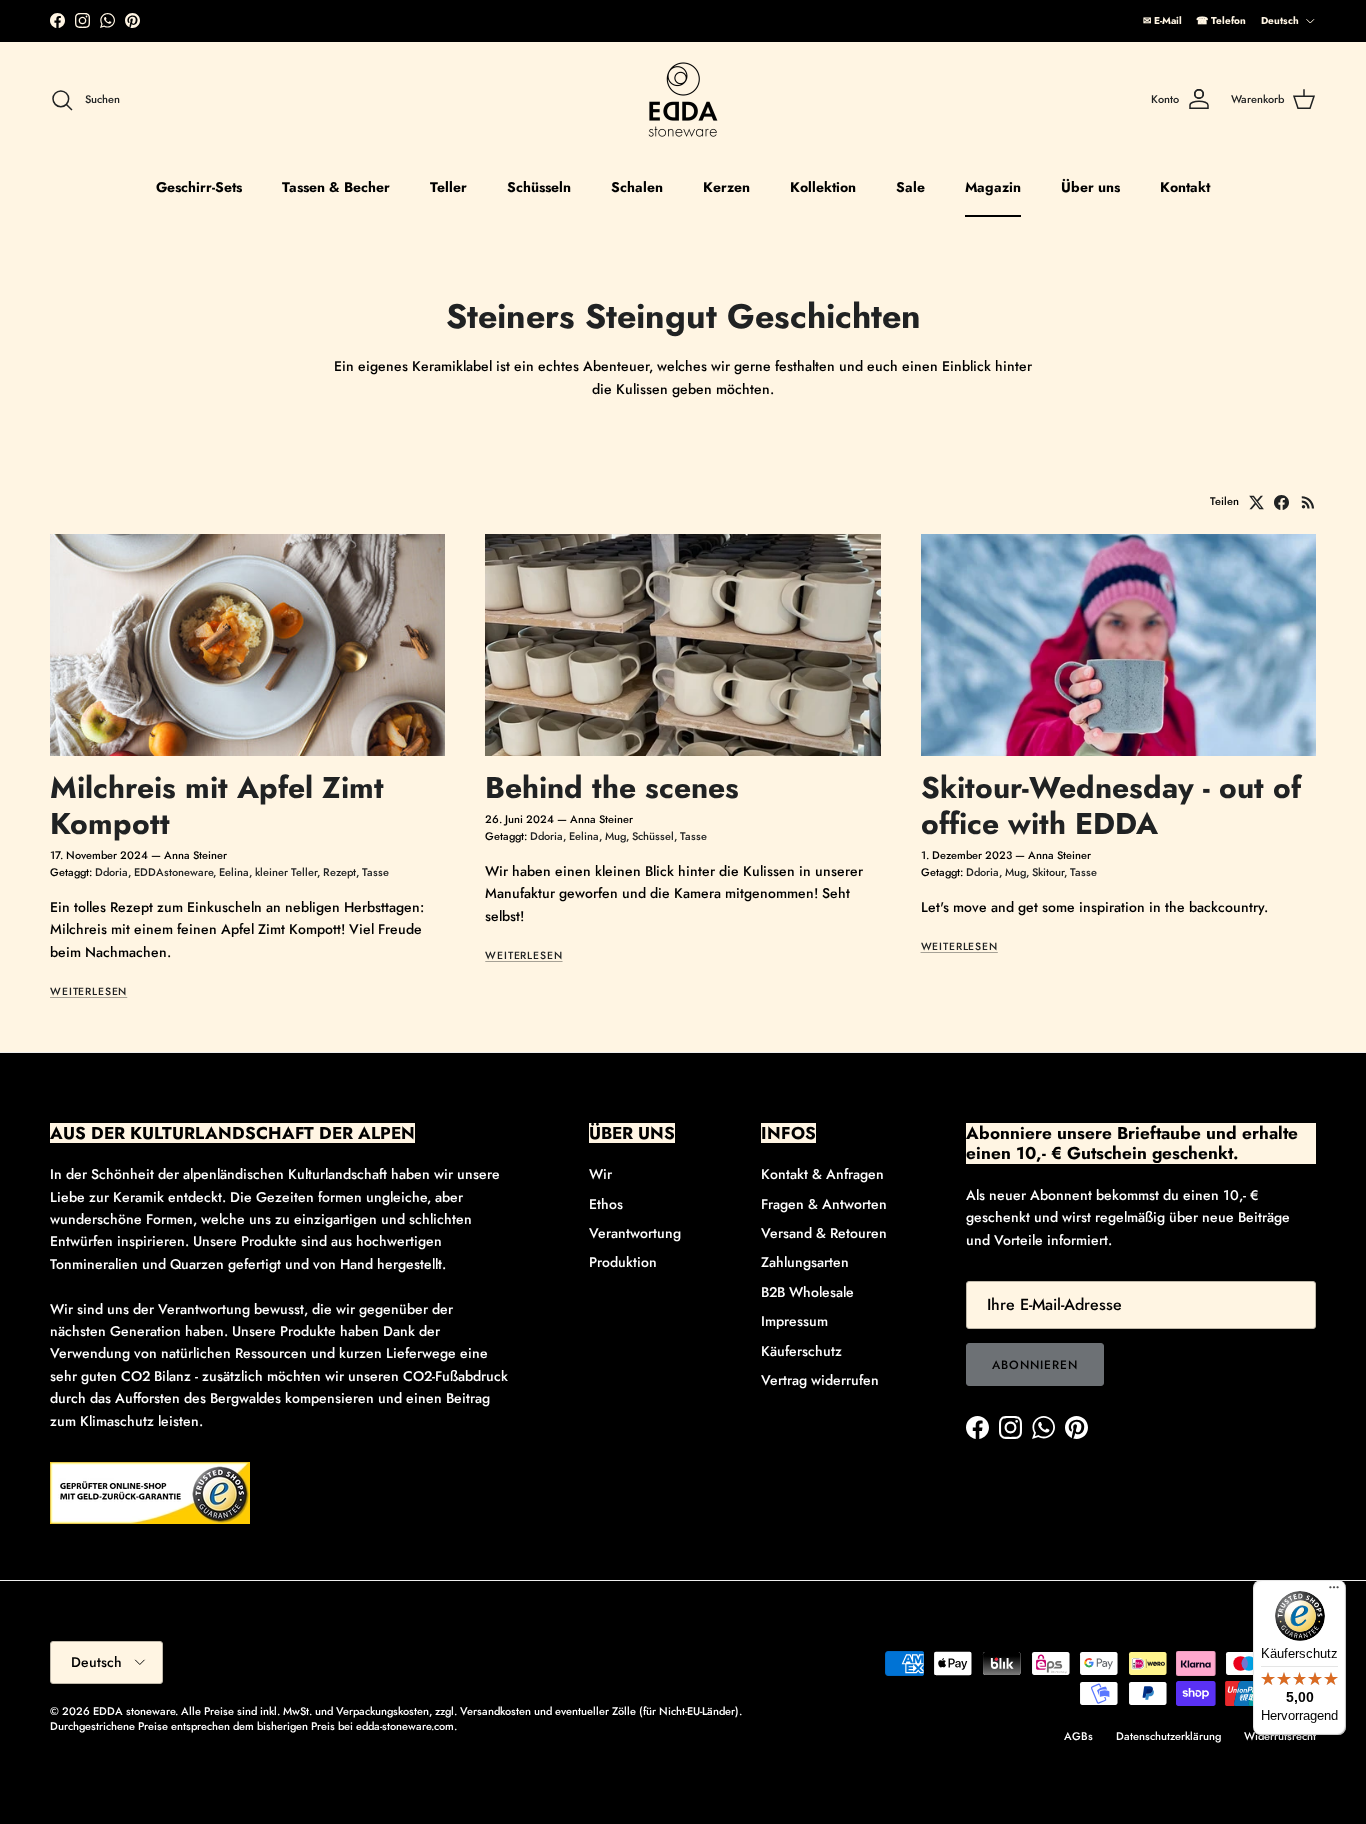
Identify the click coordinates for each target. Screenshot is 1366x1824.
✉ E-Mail (1162, 20)
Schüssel (653, 836)
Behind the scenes (612, 787)
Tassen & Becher (336, 187)
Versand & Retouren (824, 1233)
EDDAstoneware (173, 872)
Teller (448, 187)
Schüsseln (539, 187)
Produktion (623, 1262)
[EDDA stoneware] (683, 100)
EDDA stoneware (134, 1711)
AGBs (1078, 1736)
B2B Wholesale (807, 1292)
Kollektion (823, 187)
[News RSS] (1308, 502)
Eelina (234, 872)
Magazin (993, 187)
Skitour (1048, 872)
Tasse (375, 872)
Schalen (637, 187)
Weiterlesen (88, 991)
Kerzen (726, 187)
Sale (910, 187)
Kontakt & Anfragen (822, 1174)
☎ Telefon (1221, 20)
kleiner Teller (286, 872)
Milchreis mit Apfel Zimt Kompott (217, 805)
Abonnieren (1035, 1365)
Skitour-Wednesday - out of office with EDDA (1111, 805)
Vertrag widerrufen (820, 1380)
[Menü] (1334, 1592)
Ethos (606, 1204)
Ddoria (111, 872)
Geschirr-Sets (199, 187)
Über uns (1090, 187)
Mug (615, 836)
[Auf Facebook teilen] (1281, 502)
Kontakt (1185, 187)
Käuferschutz (801, 1351)
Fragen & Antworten (824, 1204)
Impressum (794, 1321)
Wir (600, 1174)
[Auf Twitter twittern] (1256, 502)
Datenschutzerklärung (1168, 1736)
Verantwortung (635, 1233)
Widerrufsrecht (1280, 1736)
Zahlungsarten (805, 1262)
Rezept (339, 872)
